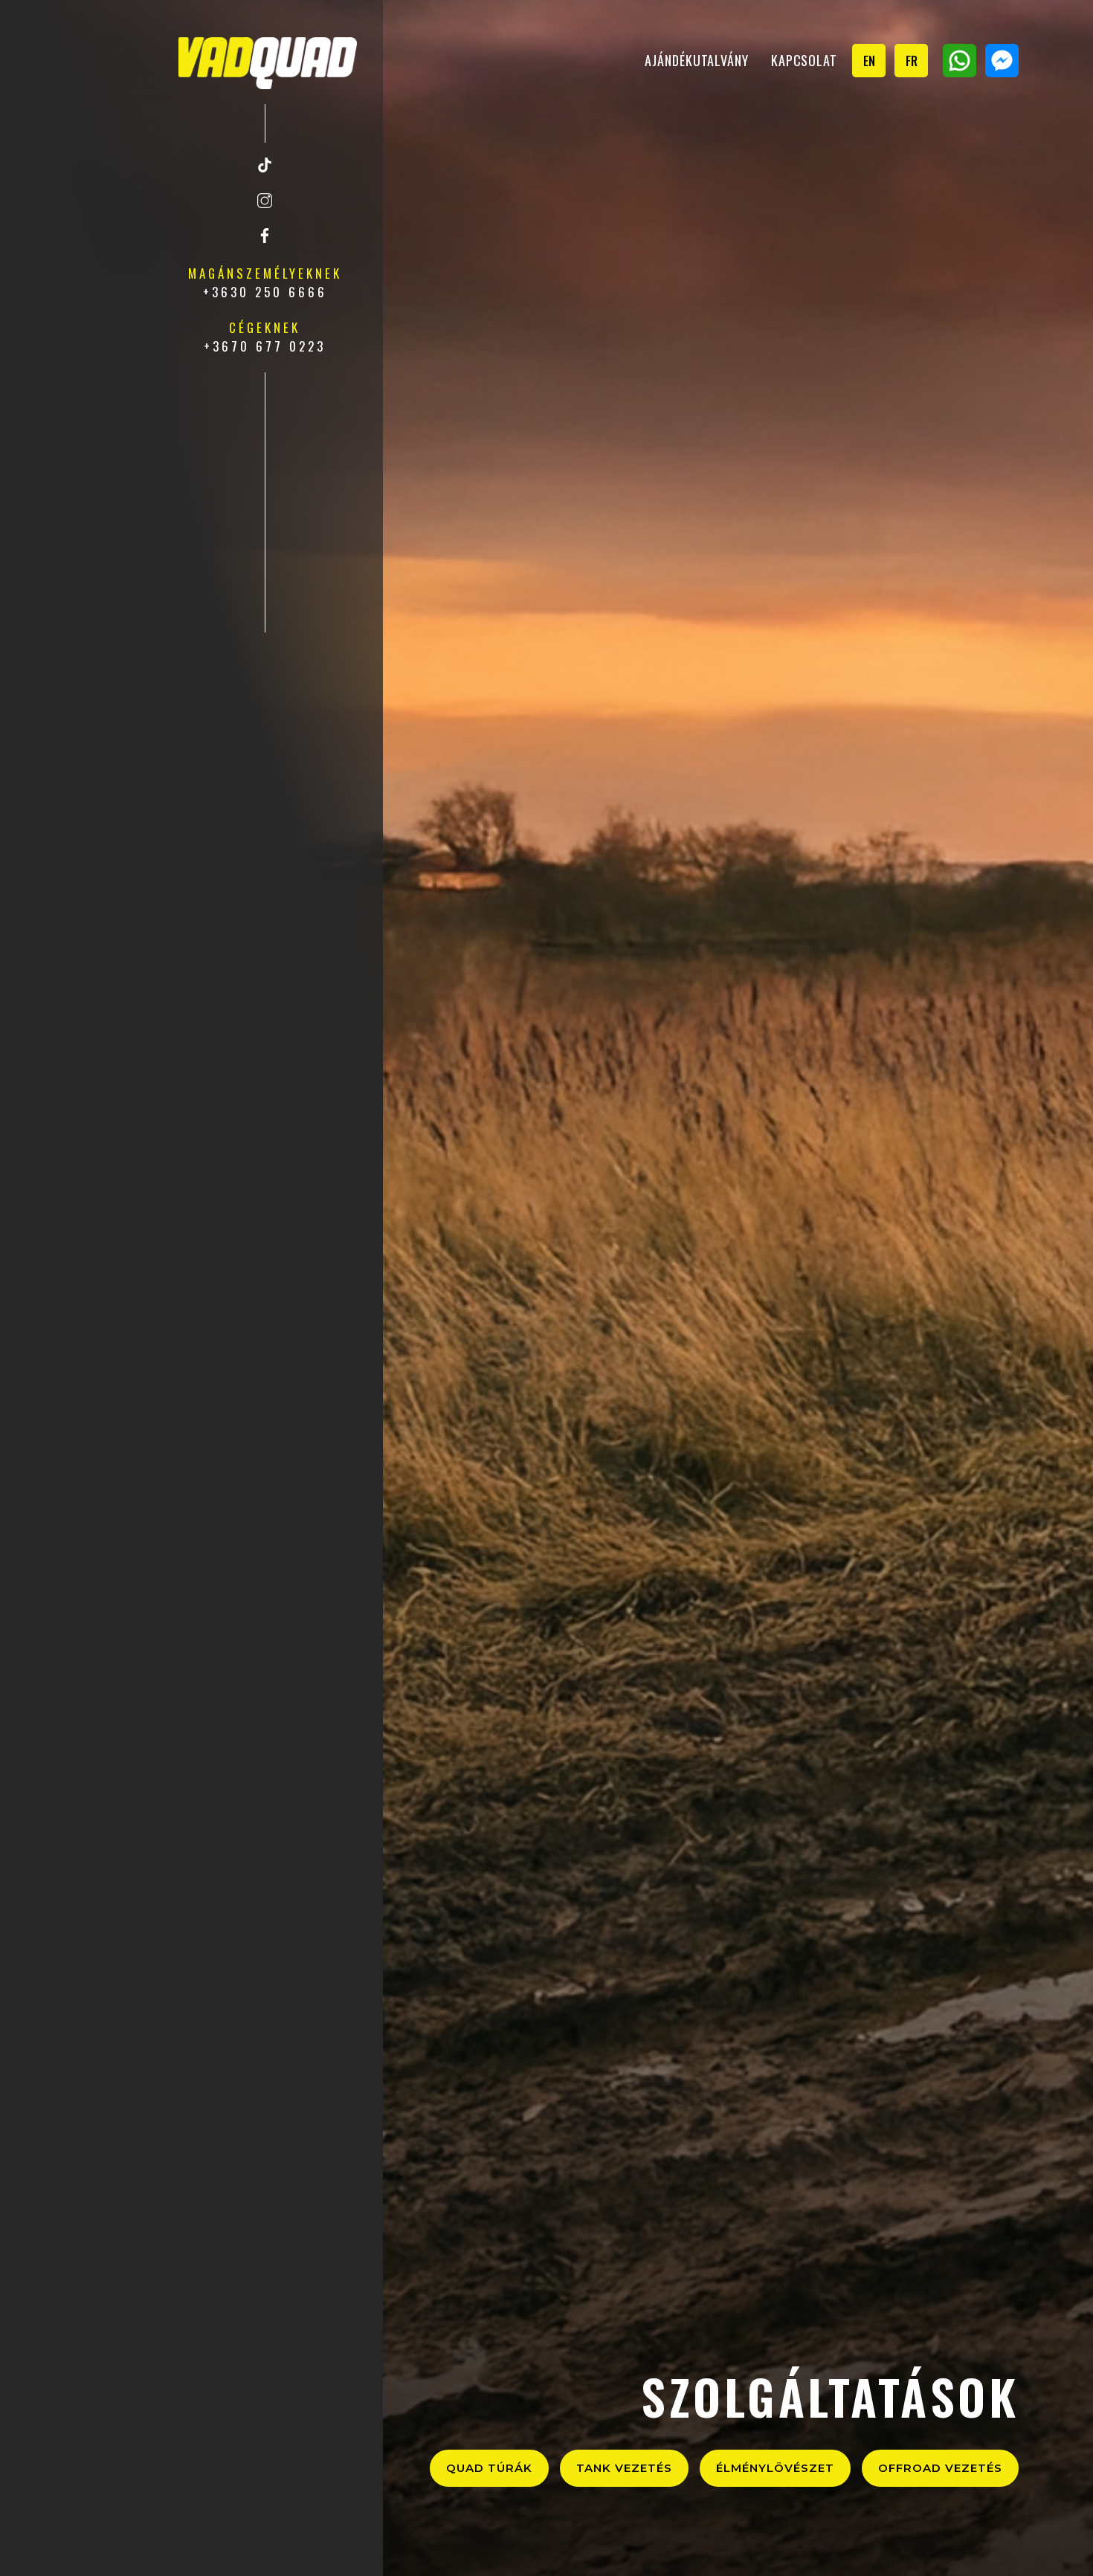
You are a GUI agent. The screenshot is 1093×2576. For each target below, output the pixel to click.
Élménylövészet (775, 2468)
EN (869, 61)
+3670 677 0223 (265, 346)
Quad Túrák (489, 2468)
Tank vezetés (624, 2468)
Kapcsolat (804, 60)
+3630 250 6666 (265, 292)
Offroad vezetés (940, 2468)
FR (912, 61)
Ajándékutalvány (697, 60)
